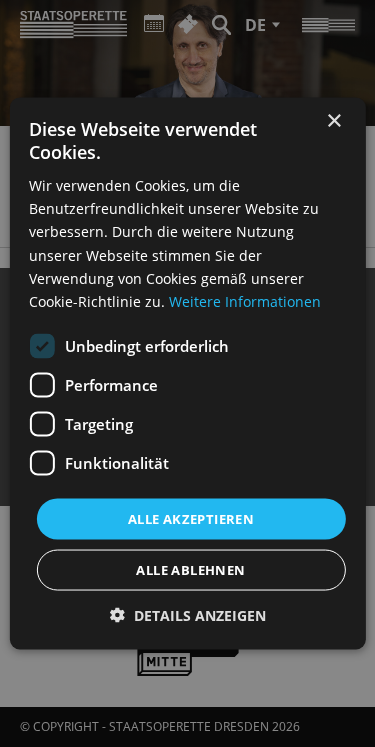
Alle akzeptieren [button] (191, 518)
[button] (188, 615)
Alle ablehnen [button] (190, 570)
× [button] (333, 120)
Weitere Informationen (245, 300)
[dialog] (187, 373)
